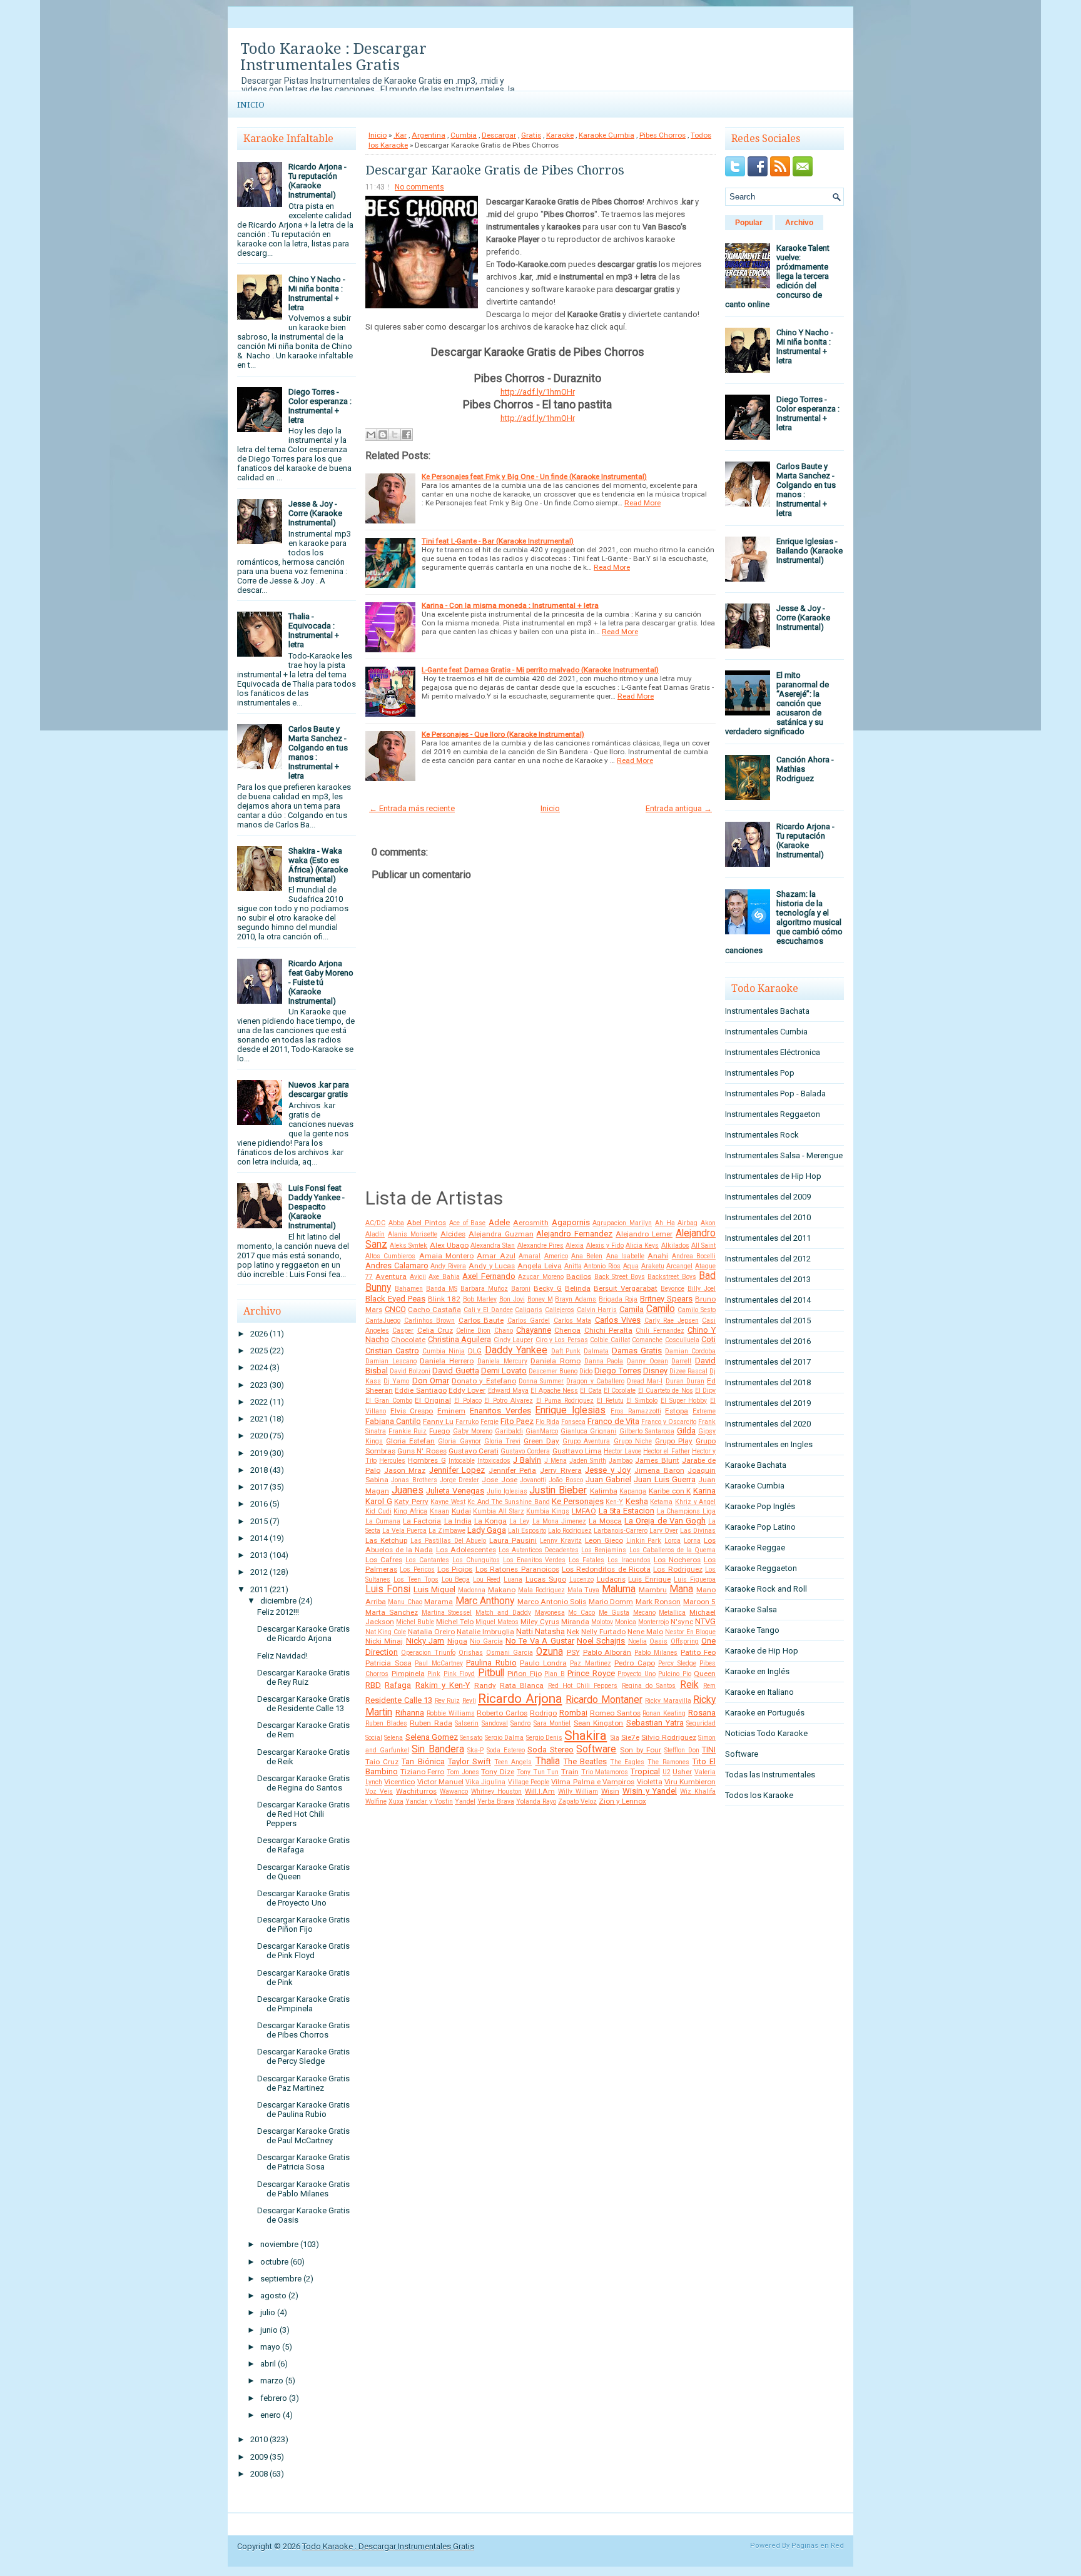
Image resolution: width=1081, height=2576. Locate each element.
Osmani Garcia (510, 1653)
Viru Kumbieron (690, 1782)
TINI (709, 1750)
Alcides (453, 1234)
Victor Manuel (440, 1782)
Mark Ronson (658, 1602)
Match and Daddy (503, 1613)
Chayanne (534, 1330)
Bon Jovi (512, 1299)
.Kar (400, 135)
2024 (259, 1367)
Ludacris (611, 1579)
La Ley (519, 1521)
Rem (709, 1686)
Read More (642, 503)
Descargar (499, 135)
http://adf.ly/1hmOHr (538, 392)
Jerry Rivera (561, 1470)
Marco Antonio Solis (552, 1602)
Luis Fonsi (388, 1589)
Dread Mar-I (645, 1381)
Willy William (578, 1791)
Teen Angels (513, 1762)
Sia (615, 1738)
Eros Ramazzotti (636, 1411)
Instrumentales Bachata (767, 1011)
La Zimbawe (447, 1531)
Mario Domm (611, 1602)
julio (268, 2312)
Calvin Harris (597, 1310)
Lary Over (664, 1531)
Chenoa (567, 1330)
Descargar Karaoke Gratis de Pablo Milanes (303, 2189)
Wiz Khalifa (698, 1791)
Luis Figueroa (695, 1579)
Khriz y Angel (695, 1502)
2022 (259, 1402)
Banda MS (442, 1289)
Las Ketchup (386, 1540)
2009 (259, 2457)
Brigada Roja (618, 1299)
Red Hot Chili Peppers (583, 1686)
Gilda (686, 1431)
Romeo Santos (615, 1713)
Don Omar (431, 1381)
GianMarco (542, 1431)
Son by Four (641, 1750)
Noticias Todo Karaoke (766, 1733)
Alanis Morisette (413, 1234)
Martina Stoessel (447, 1613)
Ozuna (550, 1652)
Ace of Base (467, 1223)
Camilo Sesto (697, 1310)
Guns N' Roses (422, 1451)
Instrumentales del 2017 (768, 1362)
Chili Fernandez (660, 1331)
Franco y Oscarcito (669, 1422)
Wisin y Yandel (650, 1791)
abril (268, 2364)
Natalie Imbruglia (485, 1632)
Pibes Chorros (662, 135)
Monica (626, 1622)
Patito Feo (698, 1652)
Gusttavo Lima (577, 1451)
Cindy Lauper (513, 1340)
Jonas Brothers (414, 1480)
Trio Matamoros (605, 1772)
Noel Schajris (601, 1641)
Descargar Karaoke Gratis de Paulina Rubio (303, 2109)
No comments (419, 187)
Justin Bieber (558, 1490)
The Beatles (585, 1761)
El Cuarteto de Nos (666, 1391)
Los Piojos (455, 1569)
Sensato (471, 1738)
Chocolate (408, 1340)
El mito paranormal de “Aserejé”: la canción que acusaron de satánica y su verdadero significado (777, 703)
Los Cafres (384, 1560)
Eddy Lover (467, 1390)
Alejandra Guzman (501, 1234)
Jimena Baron (659, 1470)
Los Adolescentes (466, 1550)
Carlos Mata (573, 1321)
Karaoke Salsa (751, 1609)
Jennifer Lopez (457, 1470)
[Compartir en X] (395, 435)
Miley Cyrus (540, 1622)
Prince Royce (591, 1673)
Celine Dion (473, 1331)
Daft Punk (566, 1351)
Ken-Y (614, 1502)
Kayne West (448, 1502)
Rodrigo (543, 1713)
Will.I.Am (540, 1791)
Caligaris (529, 1310)
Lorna (692, 1541)
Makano (502, 1590)
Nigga (457, 1641)
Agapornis (571, 1222)
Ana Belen (587, 1256)
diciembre (278, 1601)
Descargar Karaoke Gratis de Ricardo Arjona (303, 1634)
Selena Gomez (432, 1737)
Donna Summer (541, 1381)
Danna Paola (604, 1361)
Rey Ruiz (448, 1701)
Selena (393, 1738)
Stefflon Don (682, 1750)
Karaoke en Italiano (759, 1692)
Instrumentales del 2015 (768, 1321)
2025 (259, 1351)
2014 (259, 1538)
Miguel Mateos (497, 1622)
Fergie (490, 1422)
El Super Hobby (684, 1401)
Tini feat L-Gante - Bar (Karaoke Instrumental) (498, 541)
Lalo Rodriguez (570, 1531)
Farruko (467, 1422)
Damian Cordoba (690, 1351)
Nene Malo (645, 1632)
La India (458, 1521)
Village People (529, 1782)
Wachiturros (416, 1791)
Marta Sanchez (392, 1612)
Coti (708, 1339)
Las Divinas (698, 1531)
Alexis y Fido (605, 1245)
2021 (259, 1419)
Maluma (619, 1589)
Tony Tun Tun (538, 1772)
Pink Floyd (459, 1674)
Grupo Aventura (586, 1441)
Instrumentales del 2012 (768, 1259)
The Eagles (627, 1762)
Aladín (375, 1234)
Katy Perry (411, 1502)
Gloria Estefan (410, 1441)
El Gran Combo (389, 1401)
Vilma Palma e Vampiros (593, 1782)
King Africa (410, 1511)
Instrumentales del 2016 (768, 1341)
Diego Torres (617, 1371)
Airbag (688, 1223)
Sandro (520, 1723)
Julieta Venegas (455, 1491)
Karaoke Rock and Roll (766, 1589)
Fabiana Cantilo (393, 1421)
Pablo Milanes (656, 1653)
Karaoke (560, 135)
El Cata (591, 1391)
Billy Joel (702, 1289)
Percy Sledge (677, 1663)
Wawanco (454, 1791)
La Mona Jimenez (559, 1521)
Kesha (637, 1501)
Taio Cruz (382, 1762)
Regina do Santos (649, 1686)
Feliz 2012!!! (278, 1612)
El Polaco (468, 1401)
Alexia (575, 1245)
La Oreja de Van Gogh (665, 1521)
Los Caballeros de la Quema (673, 1550)
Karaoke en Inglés (757, 1671)
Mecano (644, 1613)
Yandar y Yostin (429, 1801)
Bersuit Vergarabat (626, 1288)
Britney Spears (666, 1299)
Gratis (531, 135)
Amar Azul (496, 1256)
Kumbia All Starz (498, 1511)
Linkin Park (644, 1541)
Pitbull (491, 1673)
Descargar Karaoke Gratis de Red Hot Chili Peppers (303, 1814)
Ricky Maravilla (668, 1701)
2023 (259, 1385)
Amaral (530, 1256)
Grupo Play (674, 1441)
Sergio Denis (544, 1738)
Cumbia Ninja (444, 1351)
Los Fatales (586, 1560)
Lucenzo (581, 1579)
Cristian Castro (392, 1351)
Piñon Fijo (525, 1674)
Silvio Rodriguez (668, 1737)
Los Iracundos (629, 1560)
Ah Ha (665, 1223)
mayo (270, 2347)
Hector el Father (666, 1451)
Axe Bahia (444, 1277)
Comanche (647, 1340)
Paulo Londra (543, 1663)
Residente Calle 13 (399, 1700)
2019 (259, 1453)
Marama (439, 1602)
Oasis (658, 1641)
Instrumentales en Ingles (769, 1444)
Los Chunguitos (476, 1560)
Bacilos (579, 1276)
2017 (259, 1487)
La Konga (490, 1521)
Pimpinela (408, 1674)
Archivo (799, 223)
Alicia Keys (642, 1245)
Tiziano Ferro (423, 1772)
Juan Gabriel (608, 1479)
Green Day (541, 1441)
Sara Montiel (552, 1723)
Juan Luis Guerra (665, 1479)
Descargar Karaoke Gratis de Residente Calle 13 (303, 1704)
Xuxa (396, 1801)
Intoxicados (494, 1461)
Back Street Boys (620, 1277)
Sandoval (495, 1723)
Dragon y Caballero (595, 1381)
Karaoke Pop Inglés (760, 1506)
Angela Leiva (540, 1266)
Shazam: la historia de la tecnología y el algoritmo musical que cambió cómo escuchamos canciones (784, 922)
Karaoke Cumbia (606, 135)
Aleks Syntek (409, 1245)
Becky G (548, 1288)
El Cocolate (620, 1391)
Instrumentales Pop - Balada (775, 1094)
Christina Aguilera (459, 1339)
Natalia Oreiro (431, 1632)
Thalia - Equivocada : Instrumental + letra (314, 630)
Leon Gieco (604, 1540)
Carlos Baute (481, 1320)
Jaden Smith (588, 1461)
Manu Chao (405, 1602)
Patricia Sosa (388, 1663)
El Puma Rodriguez (565, 1401)
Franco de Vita (613, 1421)
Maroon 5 (699, 1602)
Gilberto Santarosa (647, 1431)
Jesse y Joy (608, 1470)
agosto (273, 2296)
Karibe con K (670, 1491)
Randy (485, 1685)
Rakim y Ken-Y (443, 1685)
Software (596, 1749)
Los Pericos (417, 1569)
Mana (681, 1589)
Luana (513, 1579)
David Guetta (455, 1371)
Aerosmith (531, 1223)
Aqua (631, 1266)
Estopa (677, 1411)
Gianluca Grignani (588, 1431)
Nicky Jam (425, 1641)
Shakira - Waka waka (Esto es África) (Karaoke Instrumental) (318, 865)
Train (570, 1772)
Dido (586, 1371)
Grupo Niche (633, 1441)
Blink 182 (444, 1299)
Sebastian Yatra (655, 1723)
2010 (259, 2439)
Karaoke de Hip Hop (762, 1651)
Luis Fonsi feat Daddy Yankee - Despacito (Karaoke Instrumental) (317, 1207)
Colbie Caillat (610, 1340)
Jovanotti (533, 1480)
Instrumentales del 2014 (768, 1300)
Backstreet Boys (672, 1277)
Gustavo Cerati (474, 1451)
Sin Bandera (438, 1749)
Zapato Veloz (577, 1801)
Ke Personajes (578, 1501)
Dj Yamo (396, 1381)
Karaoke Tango (752, 1630)
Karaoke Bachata (756, 1465)
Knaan (439, 1511)
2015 (259, 1521)
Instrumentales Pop (760, 1073)
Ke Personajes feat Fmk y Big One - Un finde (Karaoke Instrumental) (534, 477)
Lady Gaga (487, 1530)
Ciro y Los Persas (562, 1340)
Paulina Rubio (491, 1663)
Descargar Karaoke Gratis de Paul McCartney (303, 2136)
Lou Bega (456, 1579)
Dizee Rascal (688, 1371)
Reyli (469, 1701)
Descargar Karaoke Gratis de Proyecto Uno (303, 1898)
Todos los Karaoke (759, 1795)
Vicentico (399, 1782)
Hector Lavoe (622, 1451)
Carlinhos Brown (430, 1321)
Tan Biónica (423, 1761)
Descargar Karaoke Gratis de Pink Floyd (303, 1951)
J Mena (556, 1461)
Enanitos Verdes (500, 1411)
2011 (259, 1589)
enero (271, 2415)
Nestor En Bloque (690, 1632)
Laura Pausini (513, 1540)
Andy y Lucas (492, 1266)
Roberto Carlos (502, 1713)
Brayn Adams (576, 1299)
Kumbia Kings (548, 1511)
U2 (667, 1772)
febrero (274, 2398)
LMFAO (584, 1511)
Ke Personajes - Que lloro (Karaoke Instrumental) (503, 734)
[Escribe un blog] (383, 435)
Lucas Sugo (546, 1579)
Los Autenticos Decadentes (539, 1550)
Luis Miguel (434, 1589)
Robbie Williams (451, 1713)
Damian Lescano (391, 1361)
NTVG (705, 1621)
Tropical (645, 1771)
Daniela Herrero (447, 1361)
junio (269, 2330)
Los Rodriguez (678, 1569)
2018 (259, 1470)
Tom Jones (463, 1772)
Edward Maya (508, 1391)
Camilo (661, 1309)
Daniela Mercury (502, 1361)
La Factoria (422, 1521)
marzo (272, 2381)
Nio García (486, 1641)
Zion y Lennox (622, 1801)
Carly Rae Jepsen (672, 1321)
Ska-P (475, 1750)
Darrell (681, 1361)
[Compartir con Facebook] (407, 435)
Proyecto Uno (637, 1674)
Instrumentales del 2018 (768, 1382)
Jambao (621, 1461)
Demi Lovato (504, 1371)
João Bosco (566, 1480)
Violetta (650, 1782)
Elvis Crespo (412, 1411)
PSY (573, 1652)
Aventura (391, 1276)
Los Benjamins (604, 1550)
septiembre (281, 2279)
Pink (434, 1674)
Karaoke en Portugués (765, 1713)
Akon (708, 1223)
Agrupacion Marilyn (622, 1223)
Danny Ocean (647, 1361)
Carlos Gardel (529, 1321)
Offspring (685, 1641)
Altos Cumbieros (390, 1256)
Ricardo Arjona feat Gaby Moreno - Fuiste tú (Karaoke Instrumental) (321, 982)
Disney (655, 1371)
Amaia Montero (446, 1256)
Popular (749, 223)
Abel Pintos (426, 1223)
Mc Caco (581, 1613)
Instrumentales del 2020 (768, 1424)
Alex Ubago (449, 1245)
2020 (259, 1436)
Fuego (439, 1431)
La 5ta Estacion (627, 1511)
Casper (403, 1331)
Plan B (555, 1674)
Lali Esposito (527, 1531)
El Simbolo (642, 1401)
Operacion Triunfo (428, 1653)
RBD (373, 1685)
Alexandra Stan (493, 1245)
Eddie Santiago (420, 1390)
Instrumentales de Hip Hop (773, 1176)
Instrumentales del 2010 (768, 1217)
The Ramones (668, 1762)
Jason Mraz (405, 1470)
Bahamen (409, 1289)
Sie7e (630, 1737)
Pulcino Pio (675, 1674)
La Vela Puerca (404, 1531)
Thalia (548, 1761)
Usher (682, 1772)
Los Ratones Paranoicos (517, 1569)
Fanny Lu (438, 1422)
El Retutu (610, 1401)
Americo (556, 1256)
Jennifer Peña (513, 1470)
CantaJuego (383, 1321)
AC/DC (375, 1223)
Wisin (610, 1791)
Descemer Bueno (553, 1371)
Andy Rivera (448, 1266)
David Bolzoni (410, 1371)
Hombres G (427, 1460)
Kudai (461, 1511)
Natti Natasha (540, 1631)
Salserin (467, 1723)
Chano (504, 1331)
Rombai (573, 1713)
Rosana (702, 1713)
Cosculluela (682, 1340)
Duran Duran (685, 1381)
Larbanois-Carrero (621, 1531)
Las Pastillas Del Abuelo (449, 1541)
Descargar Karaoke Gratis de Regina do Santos (303, 1783)
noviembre (279, 2244)
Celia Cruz (435, 1330)
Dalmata (596, 1351)
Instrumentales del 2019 (768, 1403)
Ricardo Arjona (520, 1699)
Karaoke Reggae (755, 1548)
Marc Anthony (485, 1601)
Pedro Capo (635, 1663)
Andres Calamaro (397, 1265)
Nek (573, 1632)
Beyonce (672, 1289)
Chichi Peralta (608, 1330)
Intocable (462, 1461)
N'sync (682, 1622)
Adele (499, 1222)
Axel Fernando (489, 1276)
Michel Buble (415, 1622)
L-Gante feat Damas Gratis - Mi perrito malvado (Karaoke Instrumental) (540, 670)
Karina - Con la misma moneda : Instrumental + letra (510, 605)
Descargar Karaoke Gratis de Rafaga (303, 1845)
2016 (259, 1504)
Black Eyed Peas (395, 1299)
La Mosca (605, 1521)
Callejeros (560, 1310)
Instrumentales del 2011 (768, 1238)
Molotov (602, 1622)
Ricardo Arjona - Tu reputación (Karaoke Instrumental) (317, 181)
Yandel (465, 1801)
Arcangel (679, 1266)
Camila (632, 1309)
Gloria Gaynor (459, 1441)
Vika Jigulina (485, 1782)
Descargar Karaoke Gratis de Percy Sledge (303, 2056)
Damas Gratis (637, 1351)
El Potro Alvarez (509, 1401)
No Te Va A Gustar (540, 1641)
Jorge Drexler (459, 1480)
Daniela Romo (556, 1361)
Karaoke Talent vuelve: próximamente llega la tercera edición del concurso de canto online (777, 276)
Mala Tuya (584, 1590)
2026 (259, 1334)
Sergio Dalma (504, 1738)
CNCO (395, 1309)
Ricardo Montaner (604, 1700)
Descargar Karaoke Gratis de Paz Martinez (303, 2083)
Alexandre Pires (540, 1245)
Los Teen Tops (416, 1579)
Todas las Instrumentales (770, 1775)
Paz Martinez (591, 1663)
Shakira (586, 1735)
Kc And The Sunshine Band (508, 1502)
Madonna (472, 1590)
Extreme (704, 1411)
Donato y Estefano (484, 1381)
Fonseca (573, 1422)
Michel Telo (455, 1622)
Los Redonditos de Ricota (606, 1569)
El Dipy (705, 1391)
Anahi (658, 1256)
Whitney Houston (496, 1791)
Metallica (672, 1613)
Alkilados (675, 1245)
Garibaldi (509, 1431)
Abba (396, 1223)
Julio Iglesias (507, 1491)
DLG (475, 1351)
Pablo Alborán (607, 1652)
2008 (259, 2474)
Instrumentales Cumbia (766, 1032)
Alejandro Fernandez (574, 1234)
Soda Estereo (506, 1750)
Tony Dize (498, 1772)
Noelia (637, 1641)
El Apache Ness (554, 1391)
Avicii (418, 1277)
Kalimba (604, 1491)
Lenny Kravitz (561, 1541)
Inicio (251, 105)
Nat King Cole (386, 1632)
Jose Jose (499, 1480)
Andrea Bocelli (694, 1256)
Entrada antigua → (679, 808)
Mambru (653, 1590)
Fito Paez (517, 1421)
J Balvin (527, 1460)
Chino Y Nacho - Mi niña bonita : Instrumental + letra (317, 293)
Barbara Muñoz (484, 1289)
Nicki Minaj (384, 1641)
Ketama (661, 1502)
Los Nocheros (677, 1560)
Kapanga (633, 1491)
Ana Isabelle (625, 1256)
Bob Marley (480, 1299)
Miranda (575, 1622)
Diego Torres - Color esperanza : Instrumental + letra (320, 406)
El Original (433, 1400)
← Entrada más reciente (412, 808)
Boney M (540, 1299)
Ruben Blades (386, 1723)
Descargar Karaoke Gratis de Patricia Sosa (303, 2162)
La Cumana (383, 1521)
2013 (259, 1555)
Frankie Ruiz (408, 1431)
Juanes (408, 1490)
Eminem (451, 1411)
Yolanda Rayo (536, 1801)
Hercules (392, 1461)
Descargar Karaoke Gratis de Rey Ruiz (303, 1677)
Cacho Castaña (434, 1310)
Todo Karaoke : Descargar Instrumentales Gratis (333, 57)
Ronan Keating (664, 1713)
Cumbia (464, 135)
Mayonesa (550, 1613)
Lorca (672, 1541)
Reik (689, 1685)
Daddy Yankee (516, 1350)
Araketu (653, 1266)
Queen (705, 1674)
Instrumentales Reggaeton (773, 1114)
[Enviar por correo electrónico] (371, 435)
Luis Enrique (649, 1579)
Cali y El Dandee (488, 1310)
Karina (704, 1491)
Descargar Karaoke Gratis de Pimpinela (303, 2004)
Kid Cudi (378, 1511)
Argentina (429, 135)
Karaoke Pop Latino (760, 1527)
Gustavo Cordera (525, 1451)
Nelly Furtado (603, 1632)
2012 (259, 1572)
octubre (274, 2262)
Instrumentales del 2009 (768, 1197)
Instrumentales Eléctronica (773, 1052)
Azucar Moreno (540, 1277)
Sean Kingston (599, 1723)
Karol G (379, 1501)
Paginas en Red (818, 2546)
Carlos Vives (618, 1320)
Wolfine (376, 1801)
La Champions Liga (686, 1511)
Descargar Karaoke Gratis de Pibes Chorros (303, 2030)
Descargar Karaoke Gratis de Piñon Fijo (303, 1924)
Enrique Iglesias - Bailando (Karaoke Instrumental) (809, 551)
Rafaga (398, 1685)
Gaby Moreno (473, 1431)
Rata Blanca (522, 1685)
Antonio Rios (602, 1266)
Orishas (471, 1653)
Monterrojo (653, 1622)
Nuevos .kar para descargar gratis (319, 1089)
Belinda (578, 1288)
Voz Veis (379, 1791)
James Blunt (657, 1460)
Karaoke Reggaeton (761, 1568)
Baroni (521, 1289)
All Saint (703, 1245)
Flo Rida (547, 1422)
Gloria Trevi (502, 1441)
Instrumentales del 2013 (768, 1279)
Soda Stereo (551, 1750)
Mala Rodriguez (541, 1590)
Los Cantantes (427, 1560)
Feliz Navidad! (282, 1656)
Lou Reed (487, 1579)
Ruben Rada (431, 1723)
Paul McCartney (439, 1663)
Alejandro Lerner (644, 1234)
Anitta (573, 1266)
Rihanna (410, 1713)
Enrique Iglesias (570, 1410)
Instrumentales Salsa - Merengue (784, 1155)
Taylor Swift (469, 1761)
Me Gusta (614, 1613)
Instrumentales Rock (762, 1135)
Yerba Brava (496, 1801)
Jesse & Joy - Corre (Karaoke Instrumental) (315, 513)
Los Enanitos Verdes (535, 1560)
